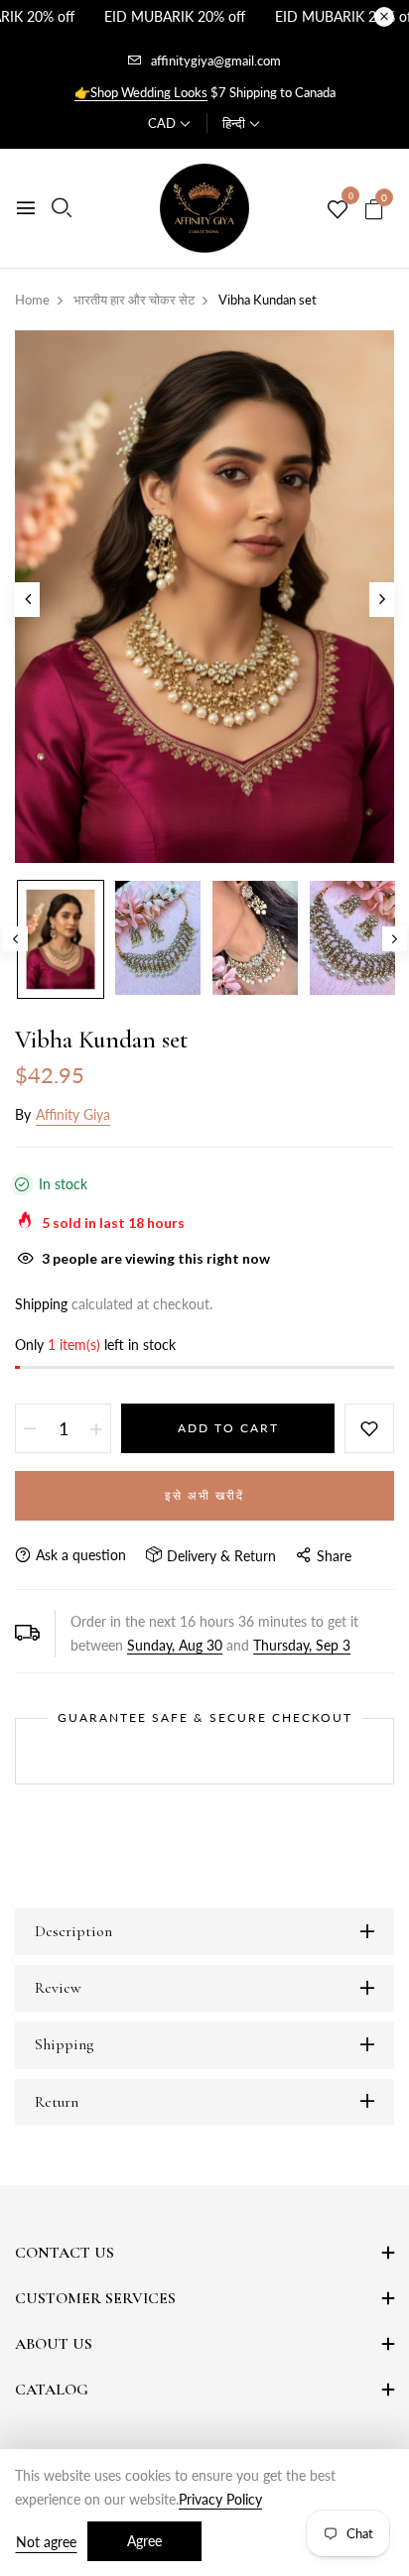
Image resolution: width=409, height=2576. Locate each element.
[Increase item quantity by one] (96, 1428)
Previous (15, 939)
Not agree (46, 2542)
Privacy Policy (220, 2499)
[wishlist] (338, 210)
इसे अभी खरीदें (204, 1495)
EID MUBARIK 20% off (175, 16)
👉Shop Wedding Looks (141, 92)
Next (395, 939)
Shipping (41, 1304)
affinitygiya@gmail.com (216, 61)
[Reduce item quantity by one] (30, 1428)
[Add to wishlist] (369, 1428)
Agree (144, 2541)
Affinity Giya (73, 1114)
